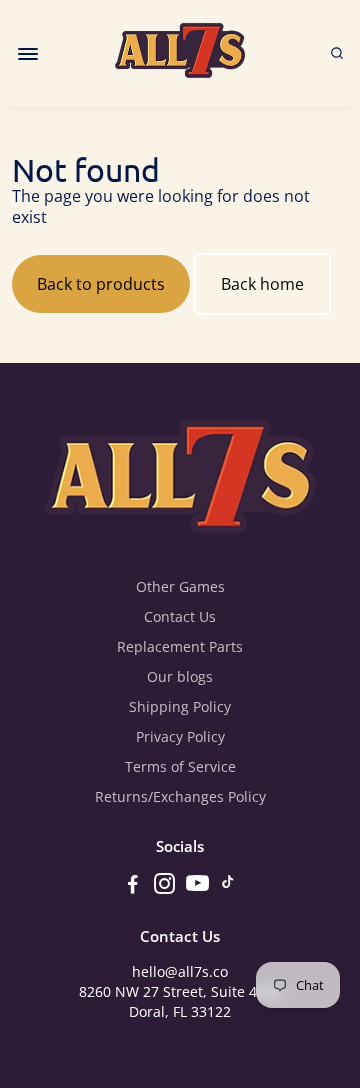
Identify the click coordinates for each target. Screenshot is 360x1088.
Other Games (180, 587)
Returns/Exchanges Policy (180, 797)
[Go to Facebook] (133, 886)
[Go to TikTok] (228, 886)
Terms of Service (180, 767)
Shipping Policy (180, 707)
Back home (262, 284)
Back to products (101, 284)
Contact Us (180, 617)
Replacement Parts (180, 647)
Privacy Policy (180, 737)
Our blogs (180, 677)
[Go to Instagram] (164, 886)
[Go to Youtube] (197, 886)
